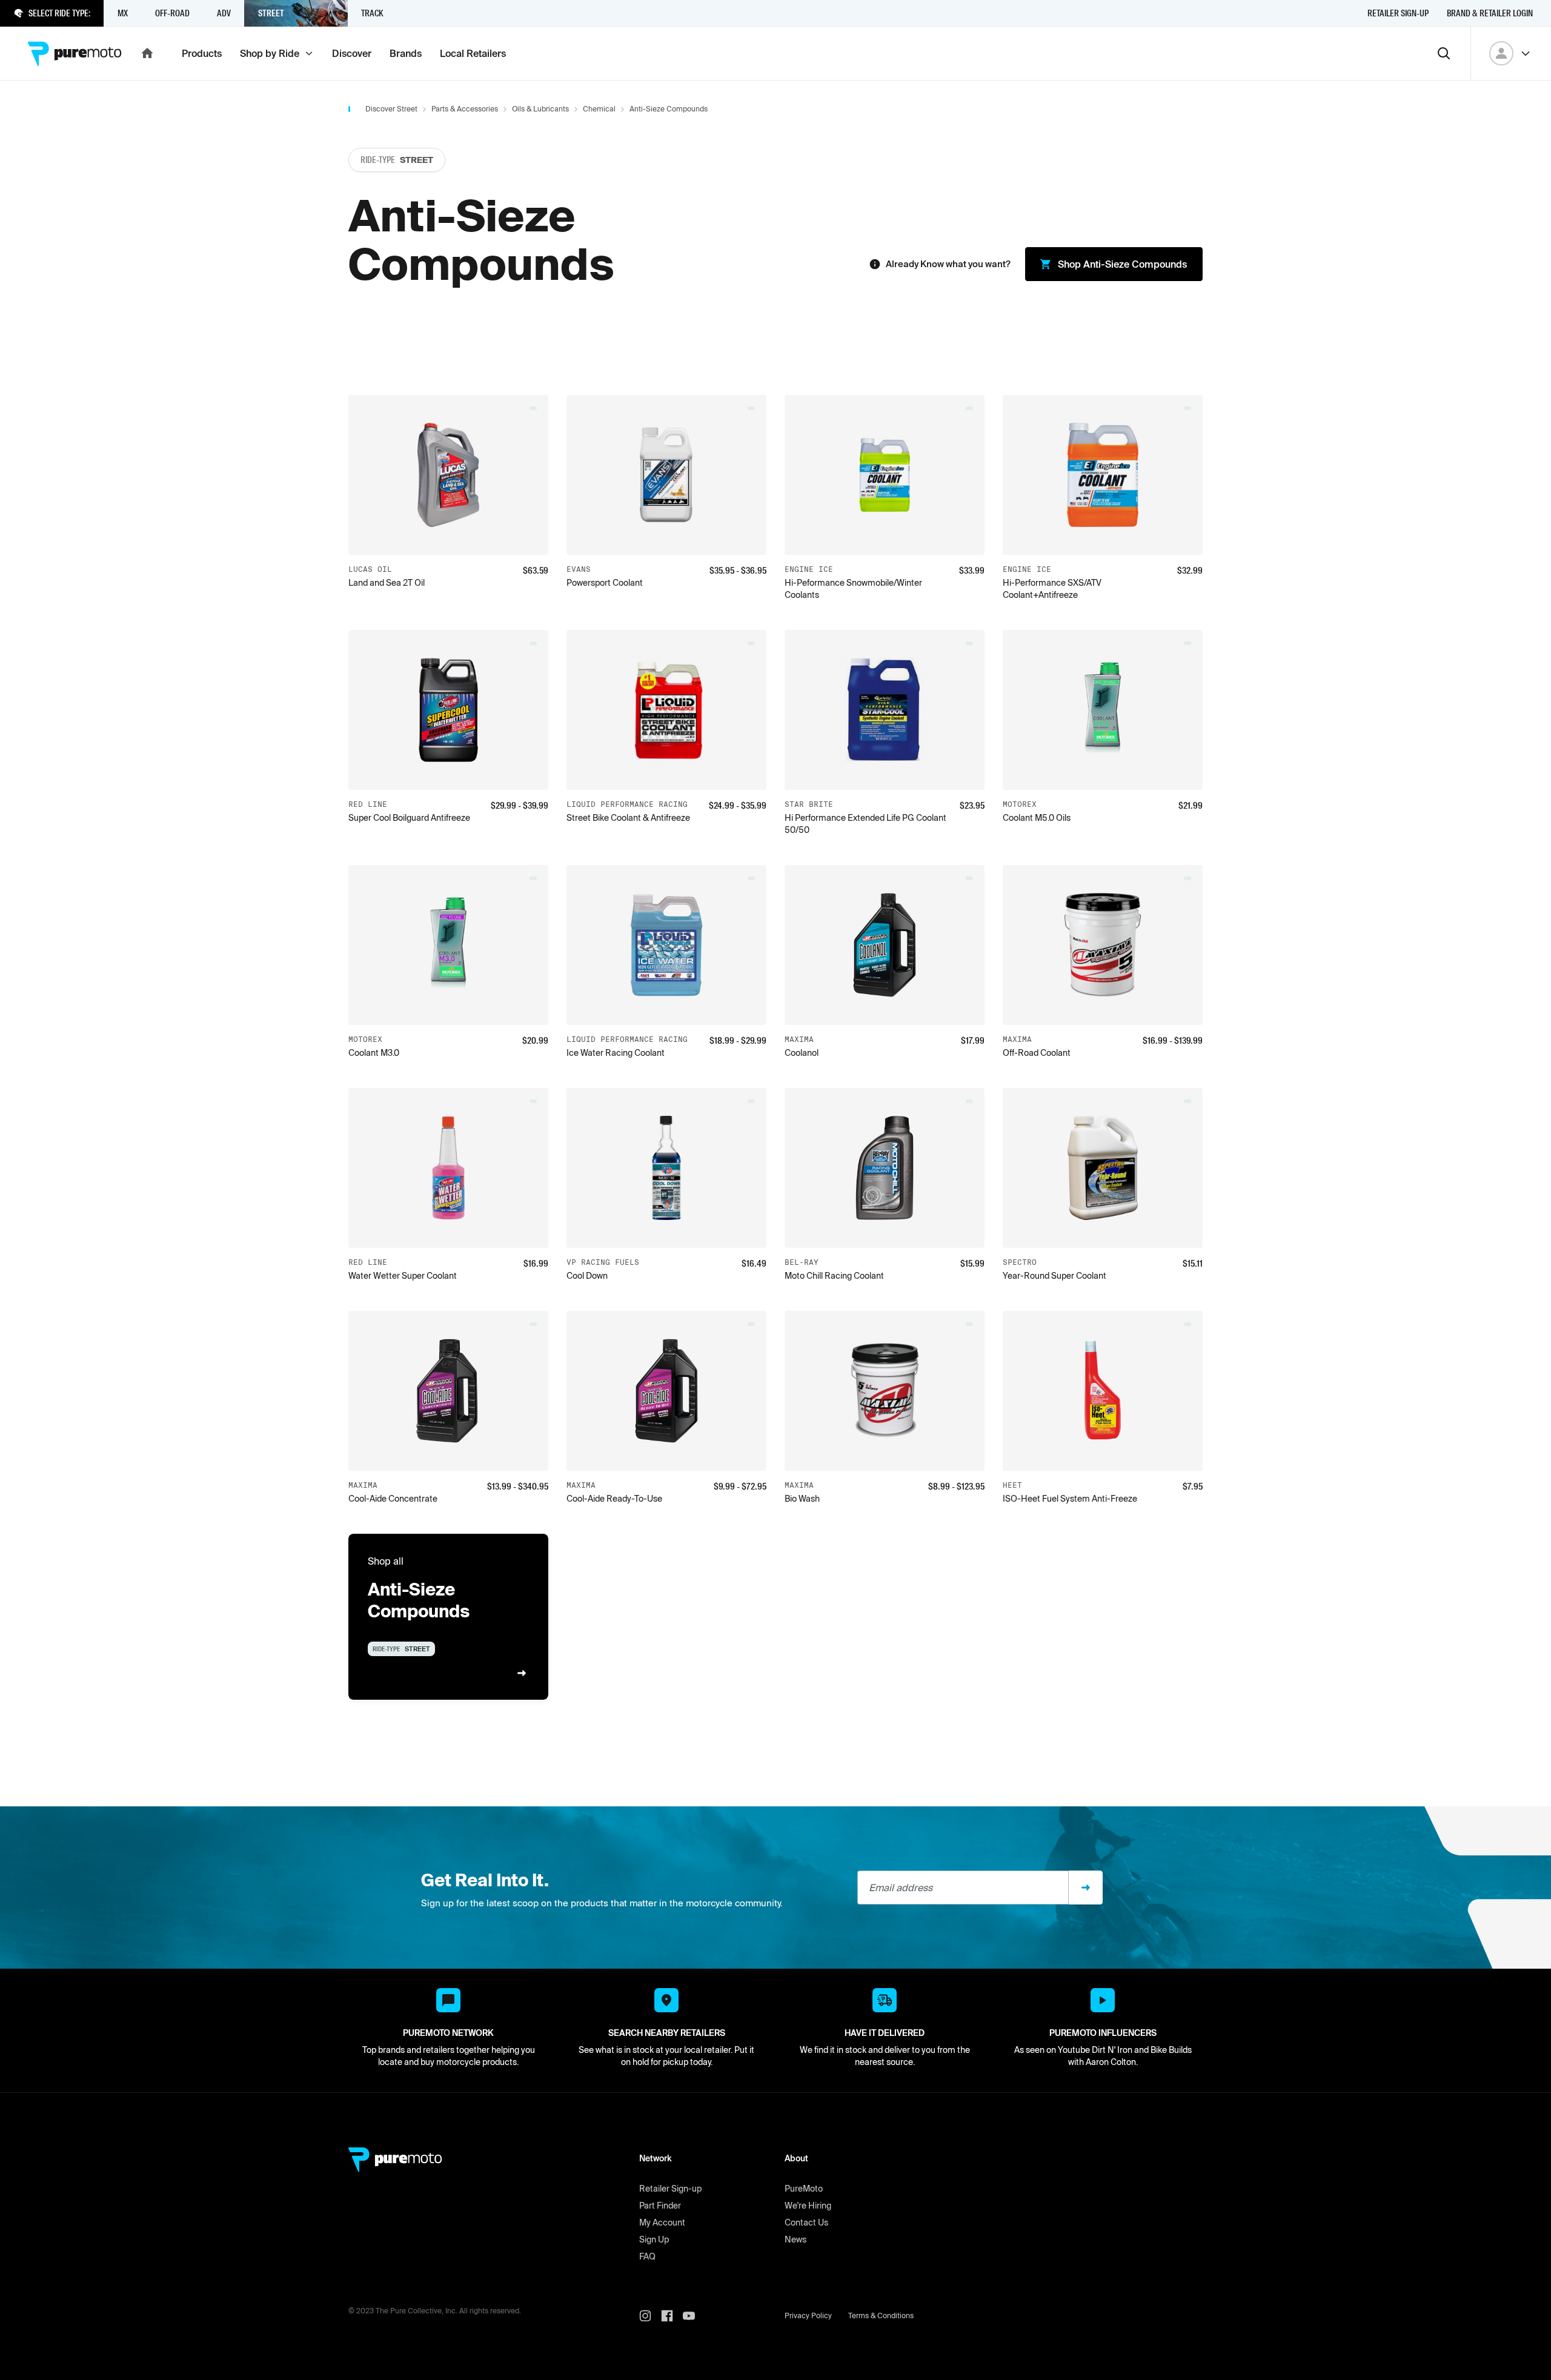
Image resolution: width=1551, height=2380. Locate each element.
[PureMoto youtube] (694, 2316)
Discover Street (391, 109)
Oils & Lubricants (540, 109)
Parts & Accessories (465, 109)
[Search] (1444, 53)
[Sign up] (1086, 1888)
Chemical (599, 109)
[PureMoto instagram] (650, 2316)
